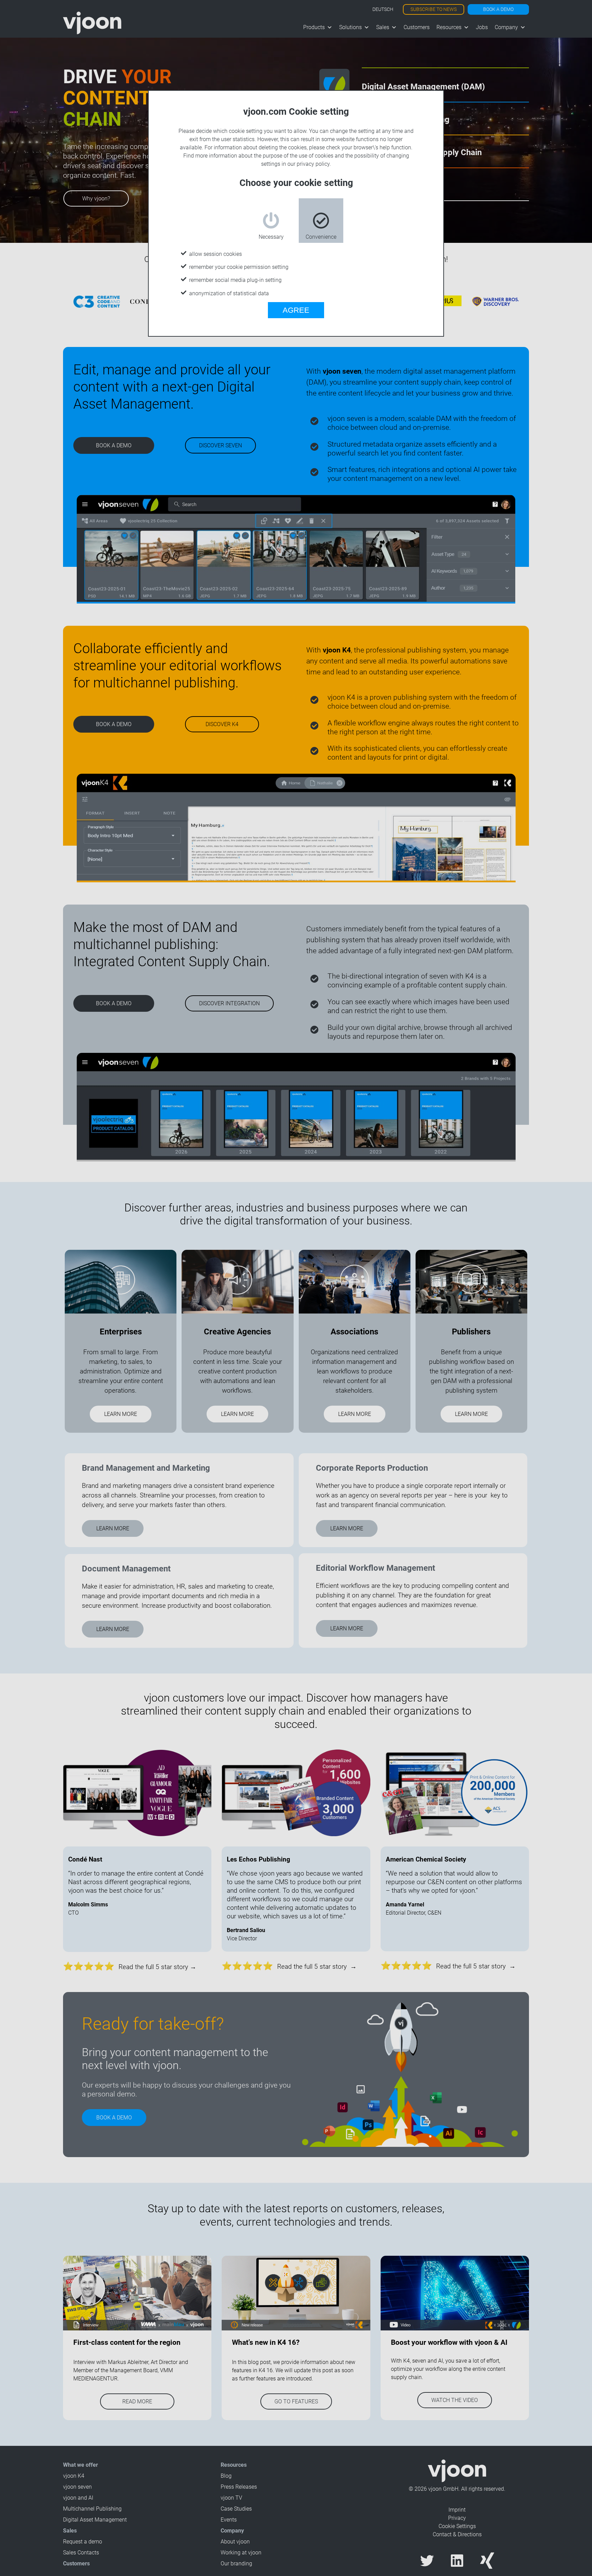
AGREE (296, 310)
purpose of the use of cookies (298, 156)
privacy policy (313, 164)
